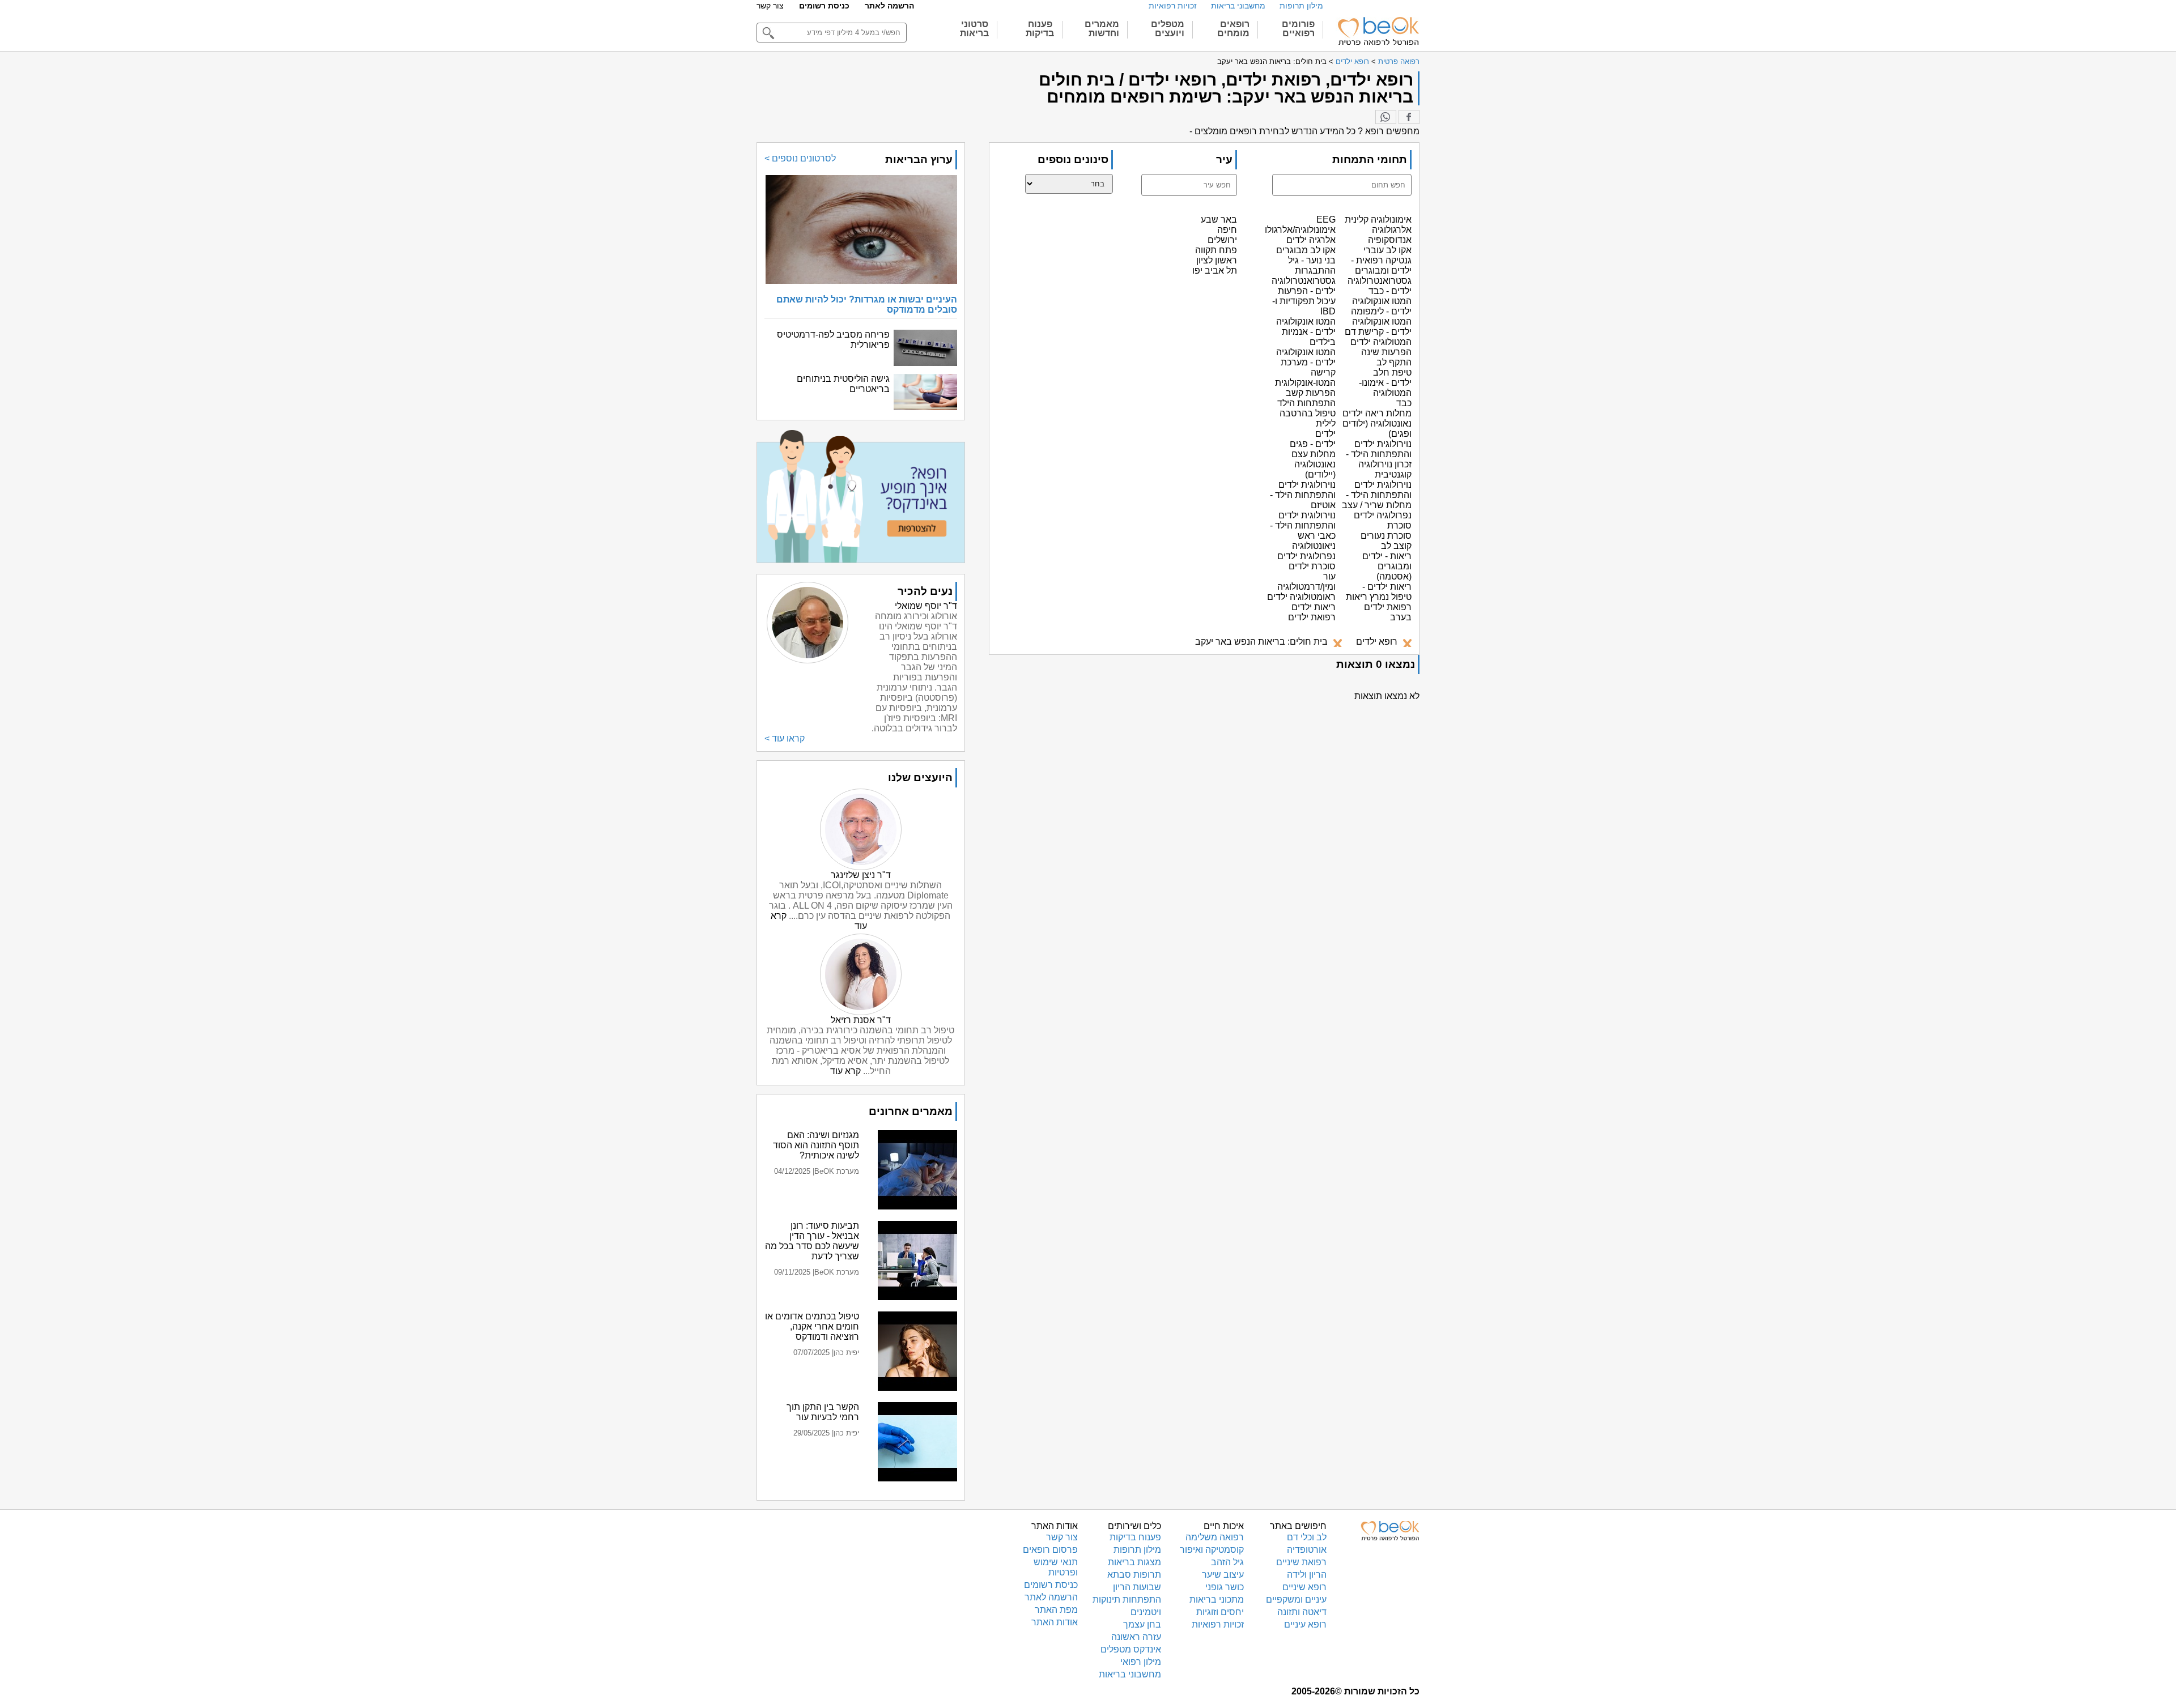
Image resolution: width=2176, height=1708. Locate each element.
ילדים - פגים (1313, 444)
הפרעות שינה (1386, 352)
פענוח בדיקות (1135, 1537)
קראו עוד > (785, 738)
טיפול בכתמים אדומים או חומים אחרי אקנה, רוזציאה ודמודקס (812, 1326)
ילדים (1325, 434)
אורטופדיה (1307, 1550)
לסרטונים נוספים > (800, 158)
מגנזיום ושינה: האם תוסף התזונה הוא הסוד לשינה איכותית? (816, 1145)
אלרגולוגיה (1392, 230)
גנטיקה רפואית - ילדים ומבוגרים (1381, 265)
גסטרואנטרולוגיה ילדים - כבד (1380, 286)
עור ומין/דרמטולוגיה (1306, 582)
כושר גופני (1225, 1587)
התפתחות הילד (1306, 403)
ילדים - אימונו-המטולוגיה (1385, 388)
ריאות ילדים (1314, 607)
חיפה (1227, 230)
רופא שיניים (1304, 1587)
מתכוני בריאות (1217, 1600)
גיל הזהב (1227, 1562)
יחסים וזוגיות (1220, 1612)
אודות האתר (1055, 1622)
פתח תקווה (1216, 250)
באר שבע (1219, 220)
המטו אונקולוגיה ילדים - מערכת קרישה (1306, 362)
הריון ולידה (1307, 1575)
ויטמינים (1146, 1612)
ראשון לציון (1217, 260)
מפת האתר (1056, 1610)
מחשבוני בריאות (1238, 6)
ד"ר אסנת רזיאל (861, 1020)
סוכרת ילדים (1312, 566)
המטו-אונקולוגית (1305, 383)
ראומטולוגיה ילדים (1301, 597)
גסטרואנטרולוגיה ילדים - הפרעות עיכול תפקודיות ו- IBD (1304, 296)
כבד (1404, 403)
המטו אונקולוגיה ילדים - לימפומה (1381, 306)
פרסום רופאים (1050, 1550)
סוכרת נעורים (1386, 536)
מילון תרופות (1301, 6)
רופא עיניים (1305, 1624)
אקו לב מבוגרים (1306, 250)
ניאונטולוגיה (1314, 546)
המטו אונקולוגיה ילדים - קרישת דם (1378, 327)
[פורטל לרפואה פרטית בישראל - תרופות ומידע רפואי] (1378, 31)
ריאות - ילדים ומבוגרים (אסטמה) (1387, 566)
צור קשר (770, 6)
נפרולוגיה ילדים (1383, 515)
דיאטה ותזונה (1302, 1612)
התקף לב (1394, 362)
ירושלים (1222, 240)
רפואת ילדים (1312, 617)
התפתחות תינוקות (1127, 1600)
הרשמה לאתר (889, 6)
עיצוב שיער (1223, 1575)
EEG (1326, 220)
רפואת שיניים (1301, 1562)
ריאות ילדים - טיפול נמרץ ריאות (1379, 592)
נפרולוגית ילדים (1306, 556)
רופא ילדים (1352, 61)
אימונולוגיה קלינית (1378, 220)
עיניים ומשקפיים (1296, 1600)
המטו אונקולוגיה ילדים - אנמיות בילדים (1306, 332)
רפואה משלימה (1215, 1537)
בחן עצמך (1142, 1624)
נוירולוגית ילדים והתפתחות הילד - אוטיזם (1303, 495)
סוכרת (1399, 525)
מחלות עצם (1314, 454)
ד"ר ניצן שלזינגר (861, 875)
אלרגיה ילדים (1311, 240)
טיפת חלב (1392, 372)
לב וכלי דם (1307, 1537)
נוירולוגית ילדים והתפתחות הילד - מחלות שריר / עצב (1377, 495)
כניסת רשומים (824, 6)
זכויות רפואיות (1173, 6)
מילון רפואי (1141, 1662)
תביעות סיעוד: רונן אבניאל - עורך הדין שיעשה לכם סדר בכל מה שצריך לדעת (812, 1241)
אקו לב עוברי (1387, 250)
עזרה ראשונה (1136, 1637)
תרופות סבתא (1134, 1575)
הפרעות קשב (1311, 393)
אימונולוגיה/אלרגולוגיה (1294, 230)
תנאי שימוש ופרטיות (1056, 1567)
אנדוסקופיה (1390, 240)
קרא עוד (845, 1071)
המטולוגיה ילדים (1381, 342)
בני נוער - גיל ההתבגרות (1312, 265)
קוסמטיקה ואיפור (1212, 1550)
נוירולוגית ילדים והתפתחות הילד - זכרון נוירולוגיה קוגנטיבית (1379, 459)
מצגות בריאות (1134, 1562)
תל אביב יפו (1215, 271)
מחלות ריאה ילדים (1377, 413)
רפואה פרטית (1399, 61)
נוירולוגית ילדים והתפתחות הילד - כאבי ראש (1303, 525)
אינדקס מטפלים (1131, 1649)
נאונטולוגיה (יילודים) (1315, 469)
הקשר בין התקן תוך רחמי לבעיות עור (823, 1412)
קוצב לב (1396, 546)
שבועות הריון (1137, 1587)
